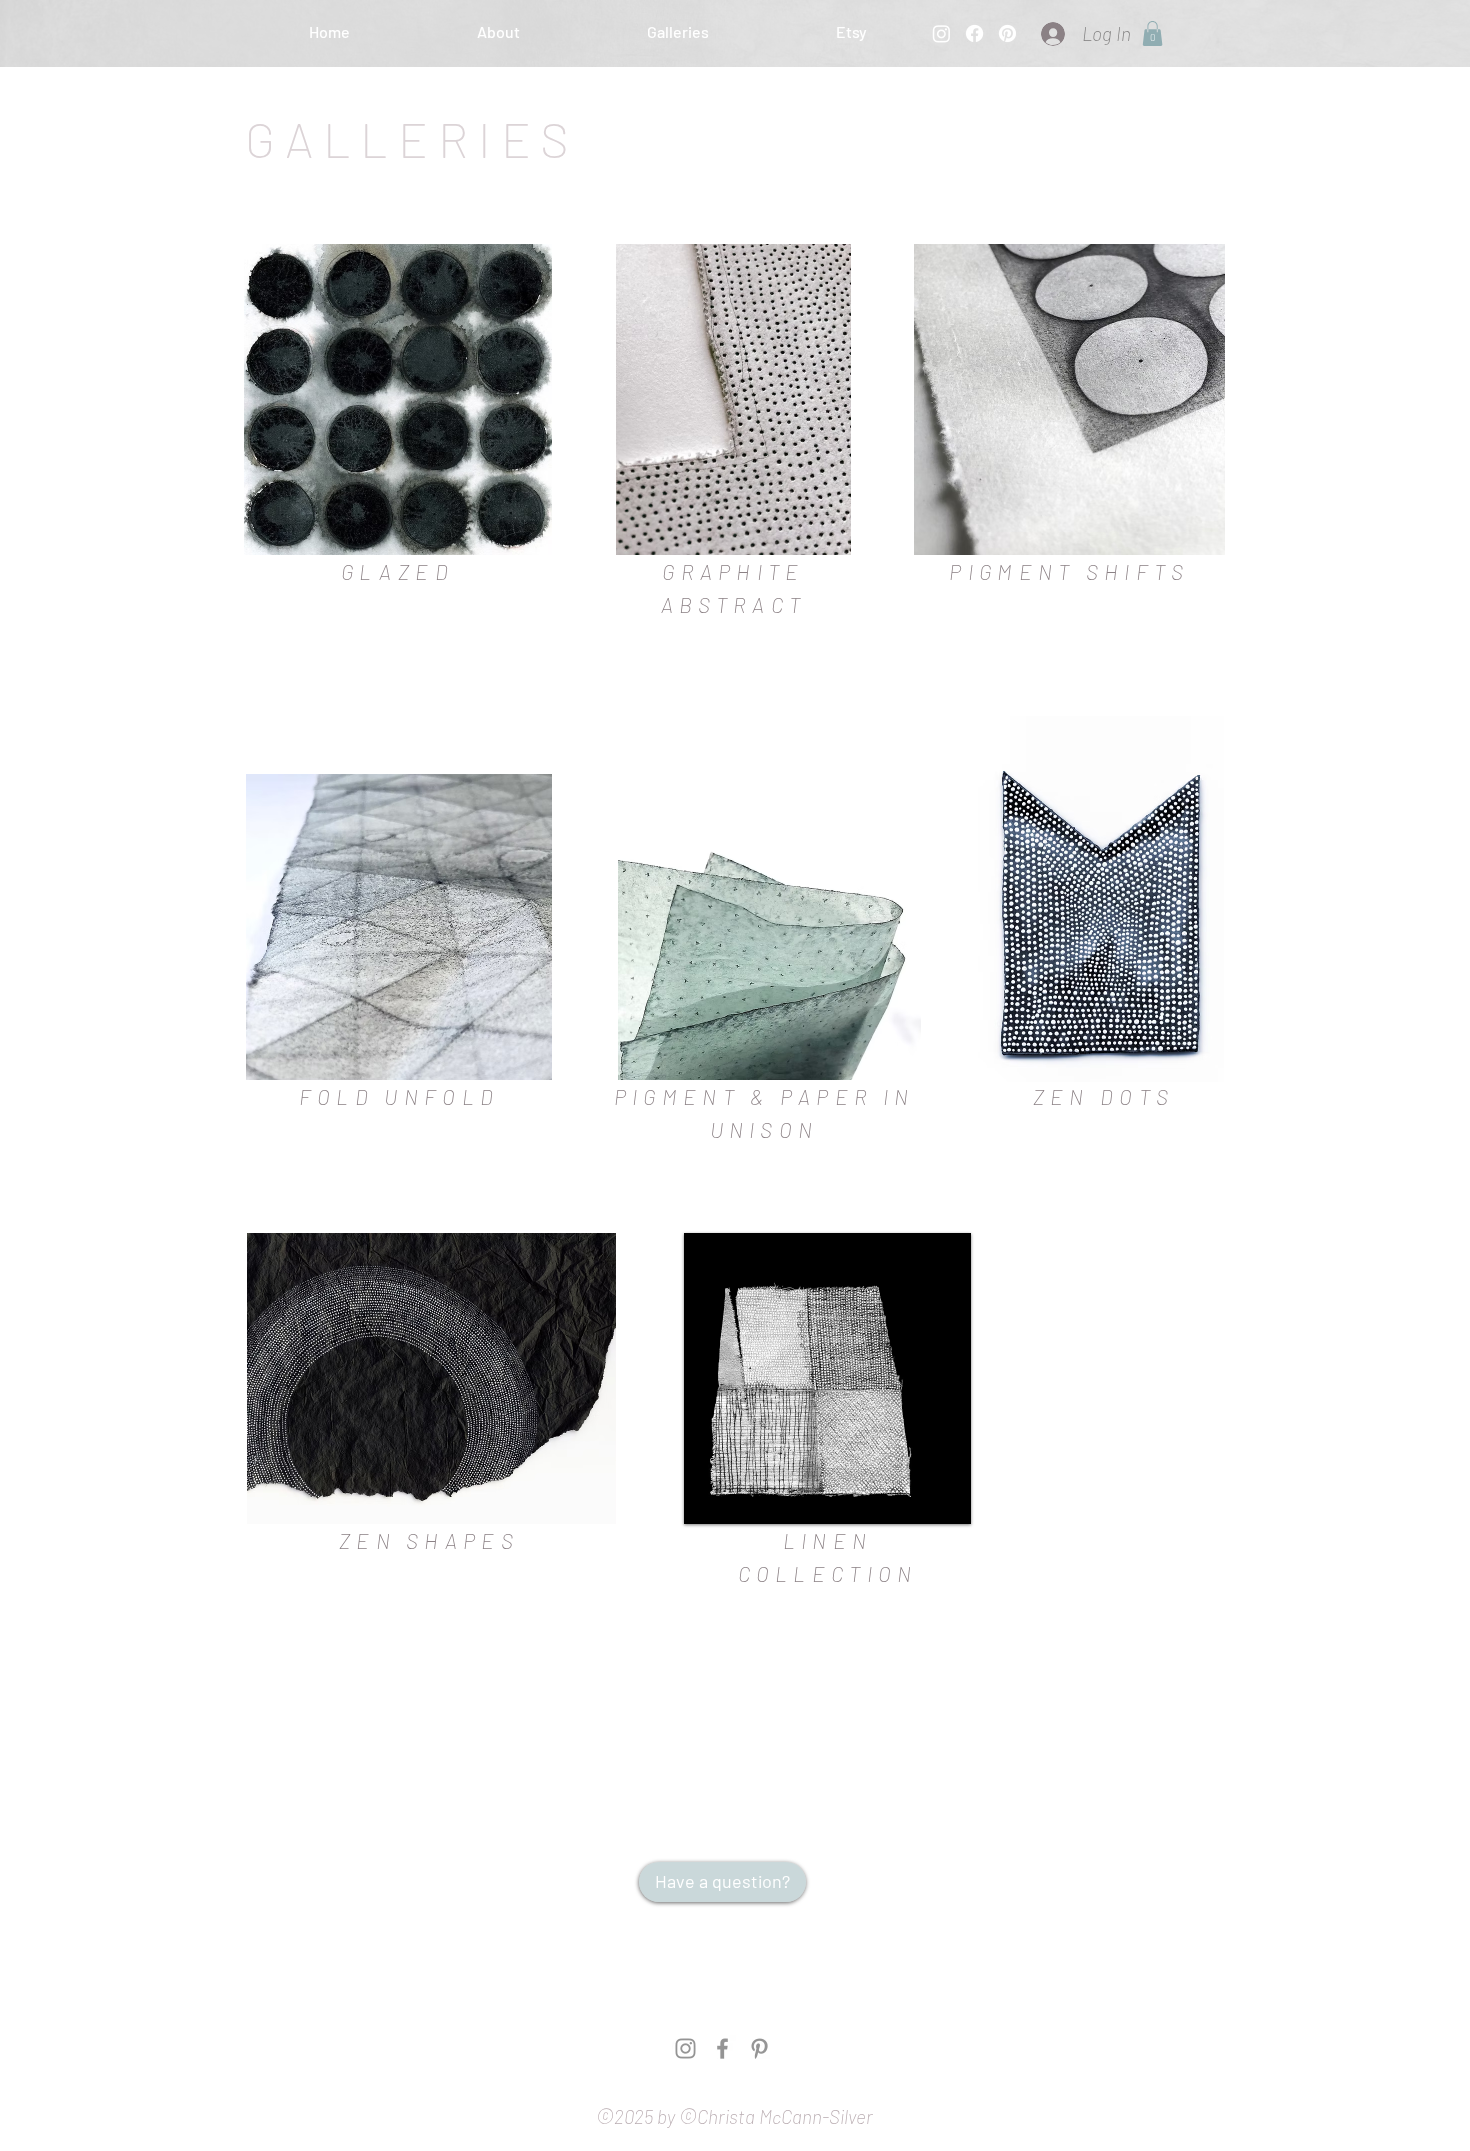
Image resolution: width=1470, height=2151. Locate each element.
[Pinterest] (1007, 33)
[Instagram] (941, 33)
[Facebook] (974, 33)
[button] (851, 32)
